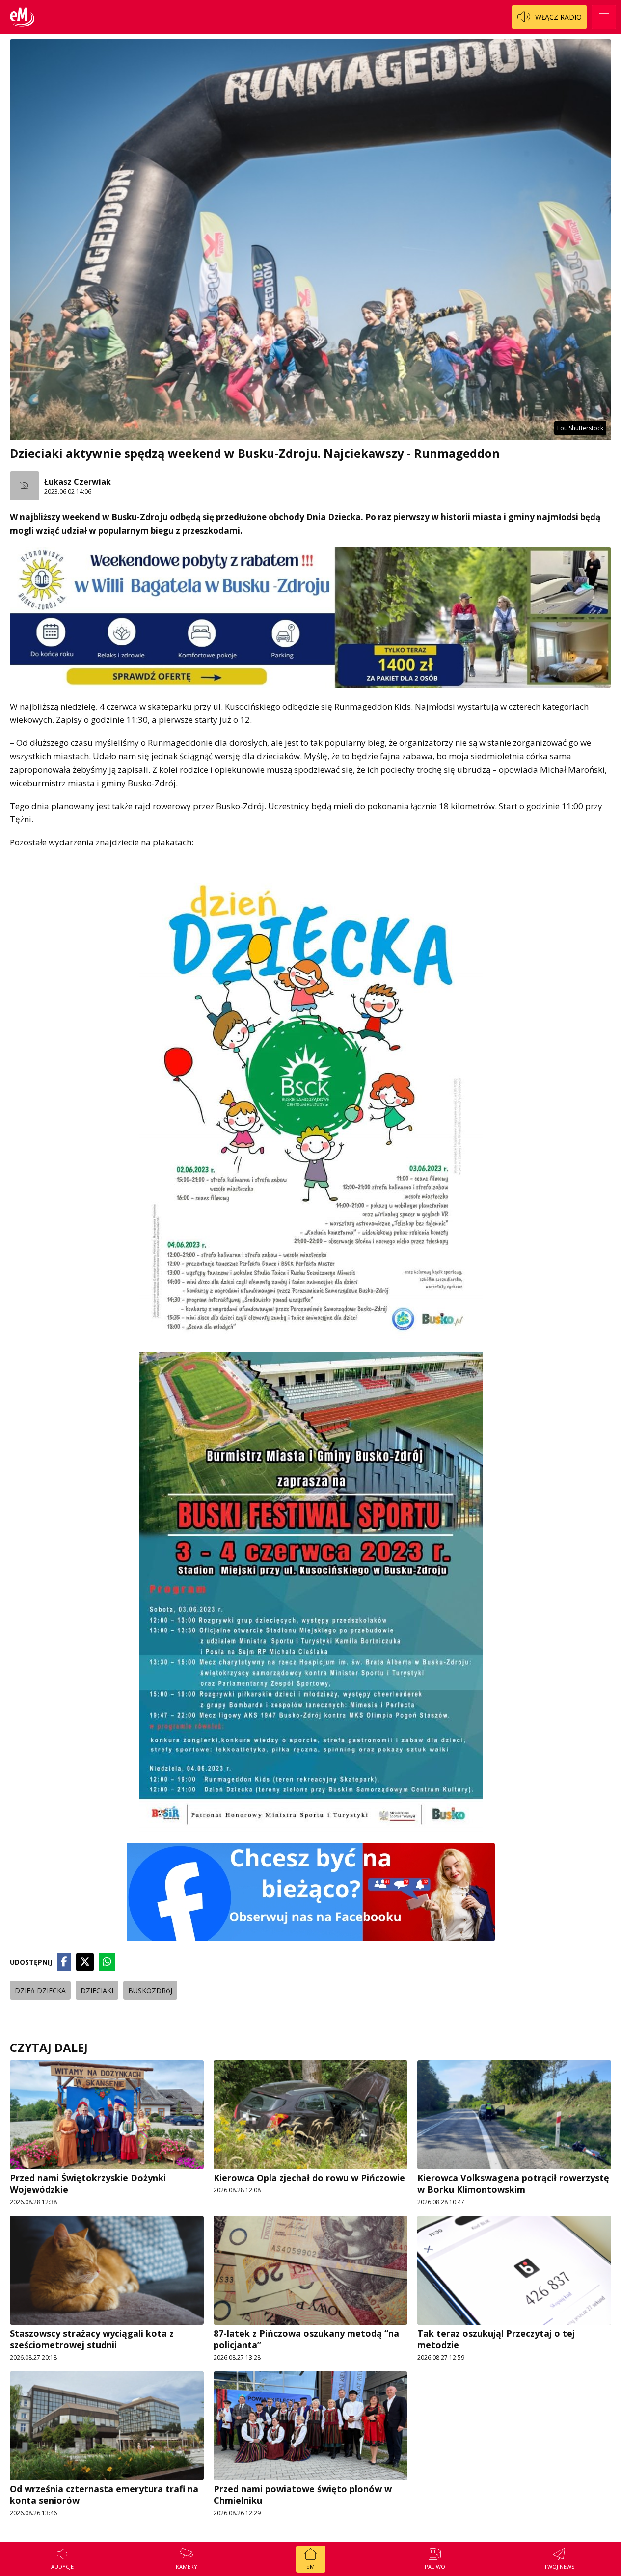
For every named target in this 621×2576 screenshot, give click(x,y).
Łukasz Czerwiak (78, 482)
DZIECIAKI (97, 1990)
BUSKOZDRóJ (150, 1990)
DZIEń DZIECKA (40, 1990)
